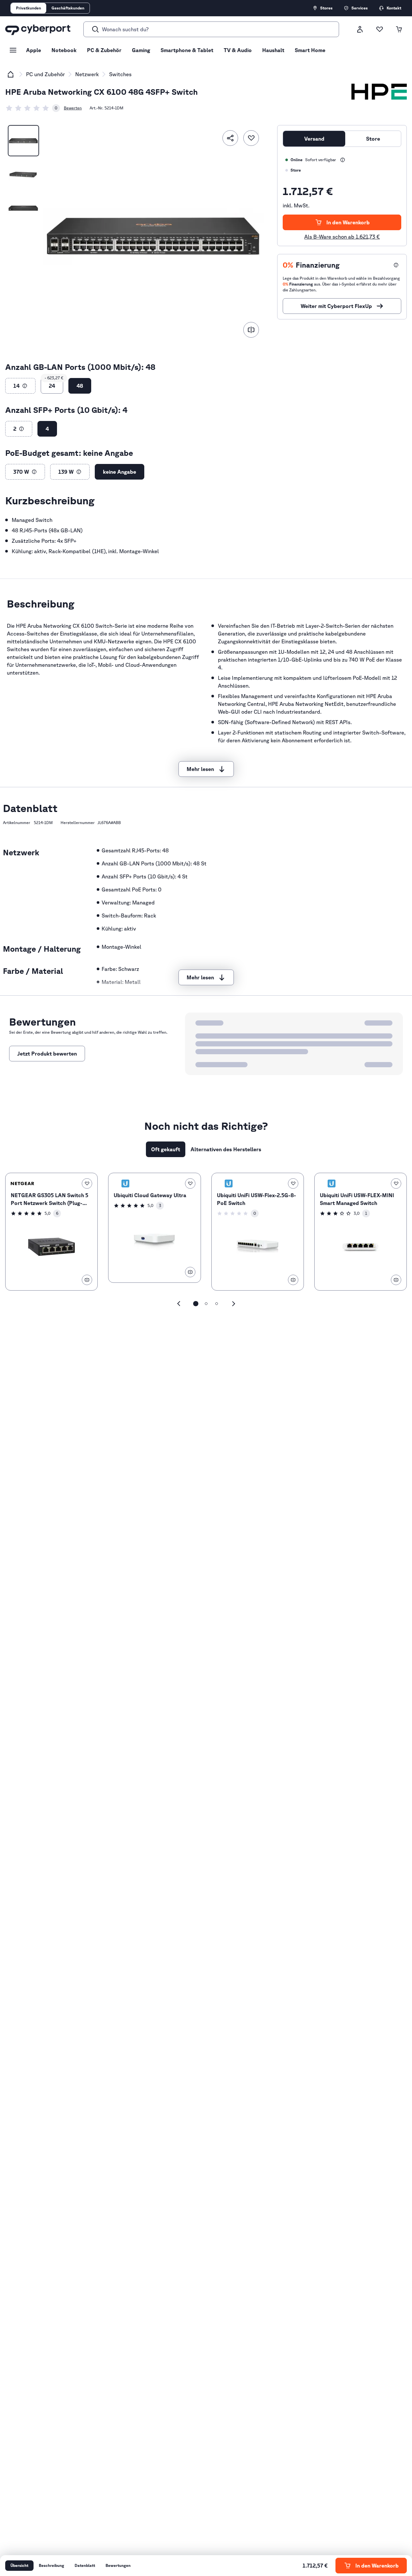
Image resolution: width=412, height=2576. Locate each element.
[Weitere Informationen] (343, 160)
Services (360, 8)
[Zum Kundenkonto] (360, 29)
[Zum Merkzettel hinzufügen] (251, 138)
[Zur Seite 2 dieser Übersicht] (206, 1304)
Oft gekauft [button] (166, 1149)
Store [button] (373, 139)
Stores (326, 8)
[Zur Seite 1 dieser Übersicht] (196, 1304)
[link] (33, 108)
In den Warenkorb (348, 222)
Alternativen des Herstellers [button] (226, 1149)
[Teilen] (230, 138)
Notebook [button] (64, 50)
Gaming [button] (141, 50)
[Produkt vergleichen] (251, 330)
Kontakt (394, 8)
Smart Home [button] (310, 50)
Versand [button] (314, 139)
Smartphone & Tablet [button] (187, 50)
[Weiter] (234, 1304)
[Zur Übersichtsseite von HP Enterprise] (379, 92)
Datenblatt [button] (85, 2565)
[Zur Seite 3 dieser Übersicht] (217, 1304)
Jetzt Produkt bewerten (47, 1054)
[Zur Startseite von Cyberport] (38, 29)
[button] (25, 386)
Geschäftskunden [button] (68, 8)
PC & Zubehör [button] (104, 50)
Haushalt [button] (273, 50)
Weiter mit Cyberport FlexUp (336, 306)
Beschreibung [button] (51, 2565)
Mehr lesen (200, 769)
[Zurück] (179, 1304)
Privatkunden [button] (28, 8)
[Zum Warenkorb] (399, 29)
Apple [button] (34, 50)
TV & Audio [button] (238, 50)
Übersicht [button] (19, 2565)
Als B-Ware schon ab (342, 237)
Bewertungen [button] (118, 2565)
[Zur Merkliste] (379, 29)
